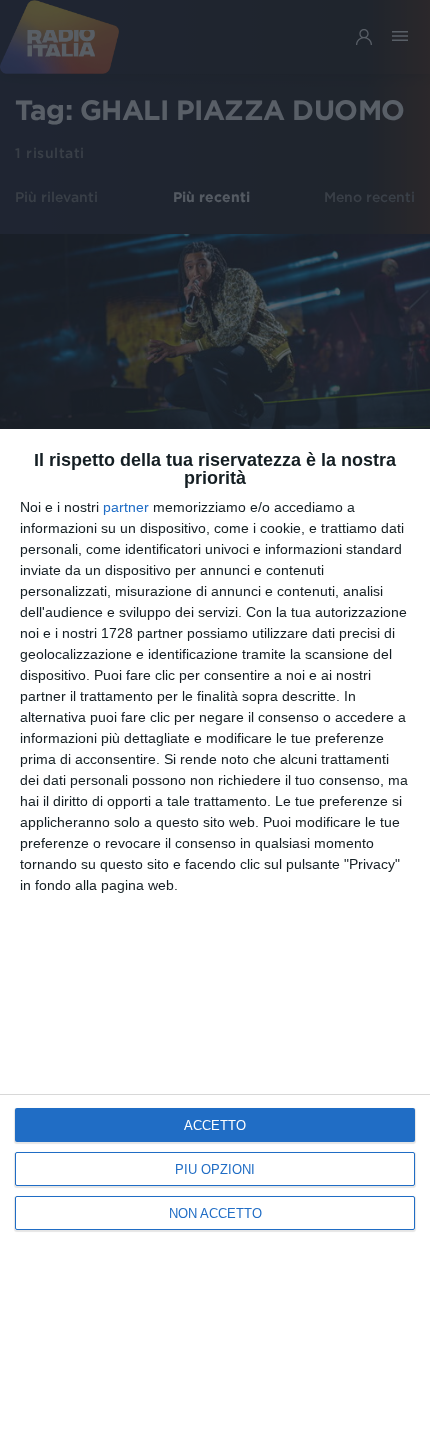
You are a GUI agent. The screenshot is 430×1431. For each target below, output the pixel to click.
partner (126, 507)
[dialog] (215, 930)
